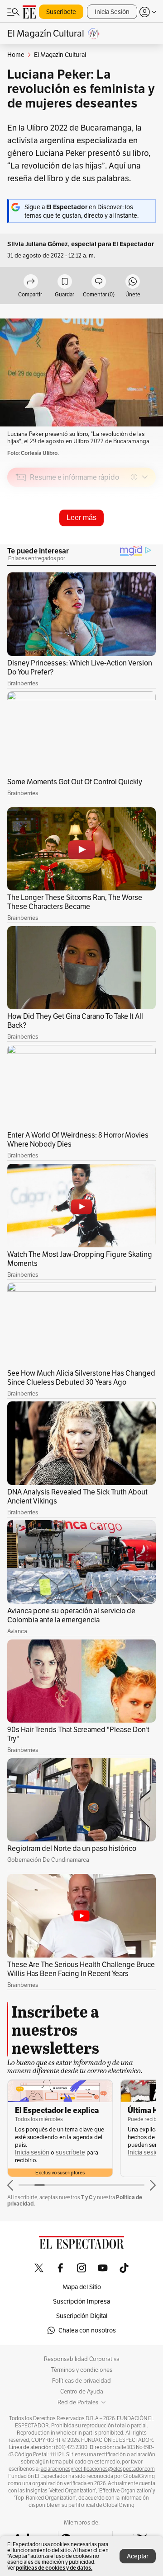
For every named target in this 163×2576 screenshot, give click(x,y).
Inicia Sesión (112, 12)
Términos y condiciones (82, 2370)
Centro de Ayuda (82, 2392)
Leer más (81, 518)
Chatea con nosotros (87, 2330)
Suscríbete (61, 12)
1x (146, 541)
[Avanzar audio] (132, 541)
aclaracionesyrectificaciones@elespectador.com (98, 2469)
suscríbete (70, 2152)
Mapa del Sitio (82, 2287)
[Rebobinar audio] (118, 541)
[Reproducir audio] (21, 529)
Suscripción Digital (82, 2316)
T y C (87, 2197)
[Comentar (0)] (99, 282)
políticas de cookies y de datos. (54, 2568)
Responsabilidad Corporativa (82, 2359)
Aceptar (138, 2556)
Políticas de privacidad (81, 2381)
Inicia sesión (32, 2152)
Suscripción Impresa (81, 2301)
